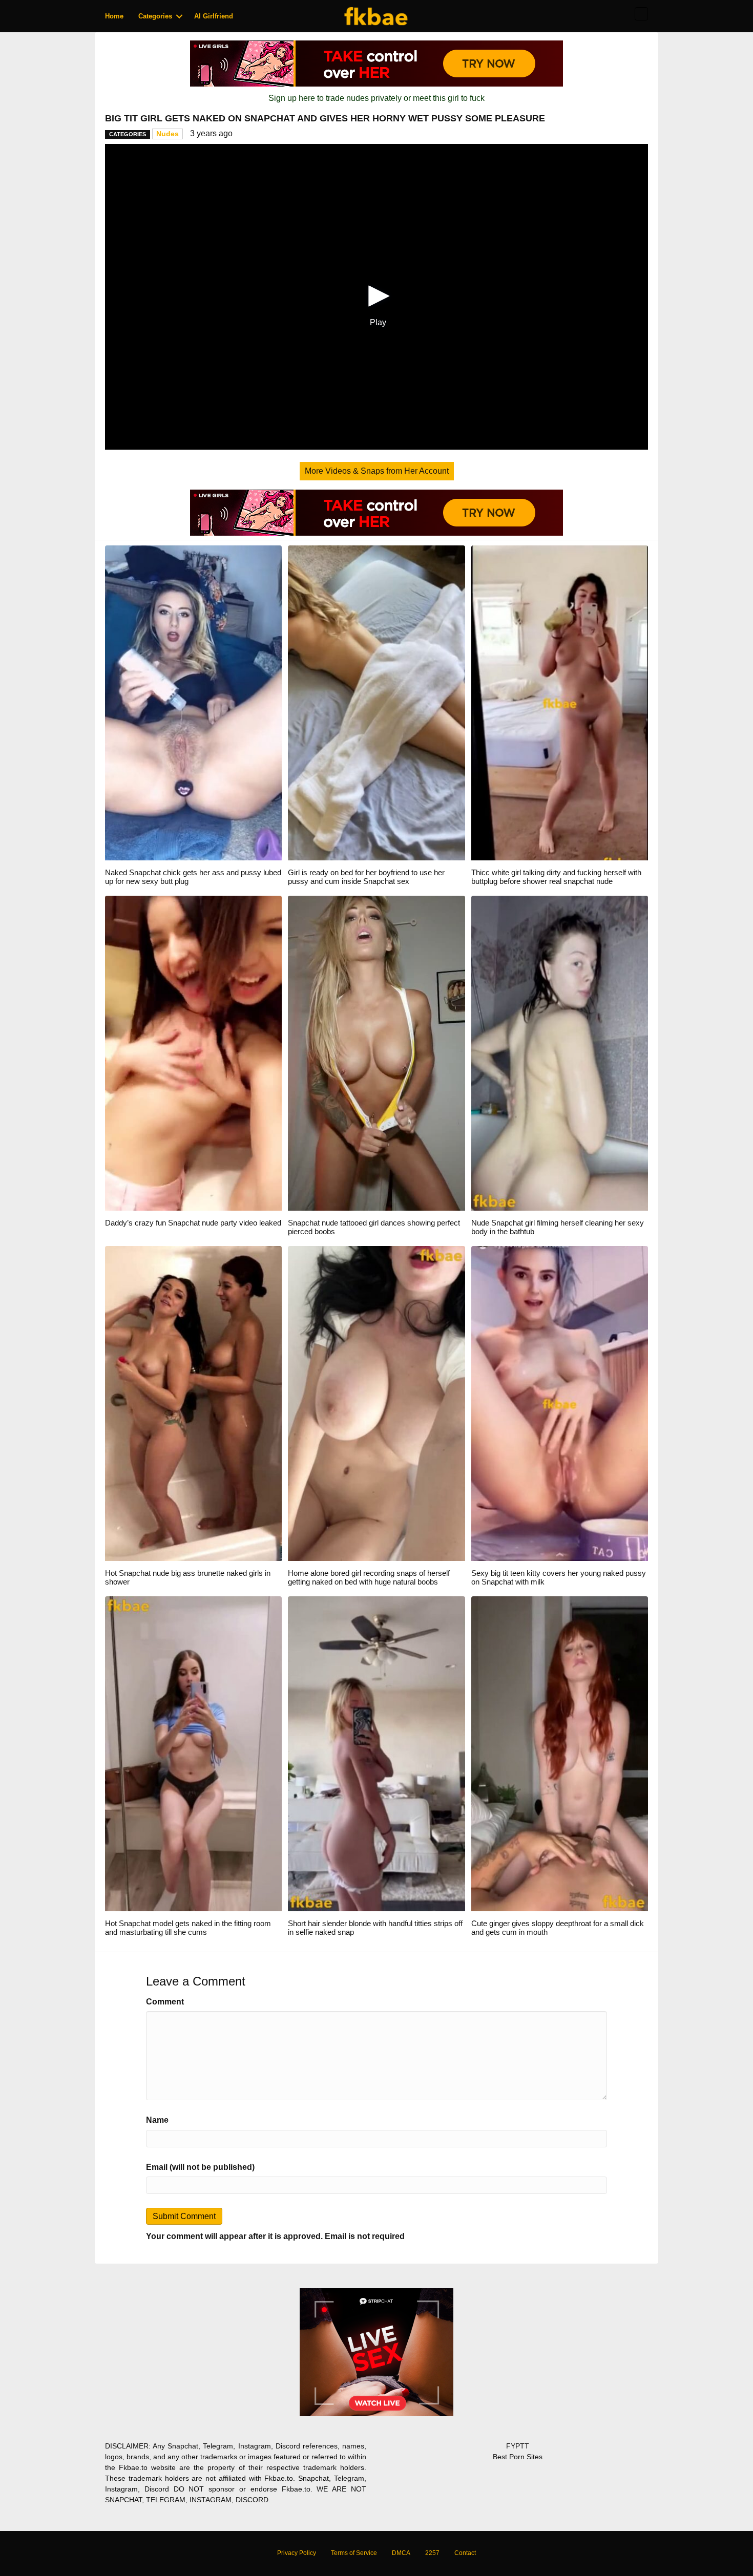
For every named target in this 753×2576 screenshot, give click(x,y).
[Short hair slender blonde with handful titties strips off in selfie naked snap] (376, 1753)
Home (114, 16)
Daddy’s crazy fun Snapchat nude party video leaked (193, 1223)
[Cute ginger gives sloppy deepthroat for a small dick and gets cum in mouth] (560, 1753)
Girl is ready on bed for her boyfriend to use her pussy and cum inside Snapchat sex (366, 877)
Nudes (168, 134)
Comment (165, 2002)
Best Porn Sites (518, 2457)
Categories (155, 16)
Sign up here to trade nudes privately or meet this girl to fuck (376, 98)
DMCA (401, 2553)
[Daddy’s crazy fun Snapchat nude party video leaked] (193, 1053)
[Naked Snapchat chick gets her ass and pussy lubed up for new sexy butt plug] (193, 702)
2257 (432, 2553)
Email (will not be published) (200, 2167)
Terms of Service (354, 2553)
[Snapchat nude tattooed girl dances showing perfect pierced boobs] (376, 1053)
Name (157, 2120)
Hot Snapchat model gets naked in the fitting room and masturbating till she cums (188, 1928)
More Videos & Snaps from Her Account (377, 471)
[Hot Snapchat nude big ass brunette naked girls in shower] (193, 1403)
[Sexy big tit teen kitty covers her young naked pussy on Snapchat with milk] (560, 1403)
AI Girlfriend (214, 16)
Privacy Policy (297, 2553)
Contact (465, 2553)
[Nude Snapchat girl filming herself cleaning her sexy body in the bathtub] (560, 1053)
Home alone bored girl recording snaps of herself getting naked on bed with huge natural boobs (369, 1577)
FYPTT (518, 2446)
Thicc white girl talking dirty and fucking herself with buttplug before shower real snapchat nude (556, 877)
